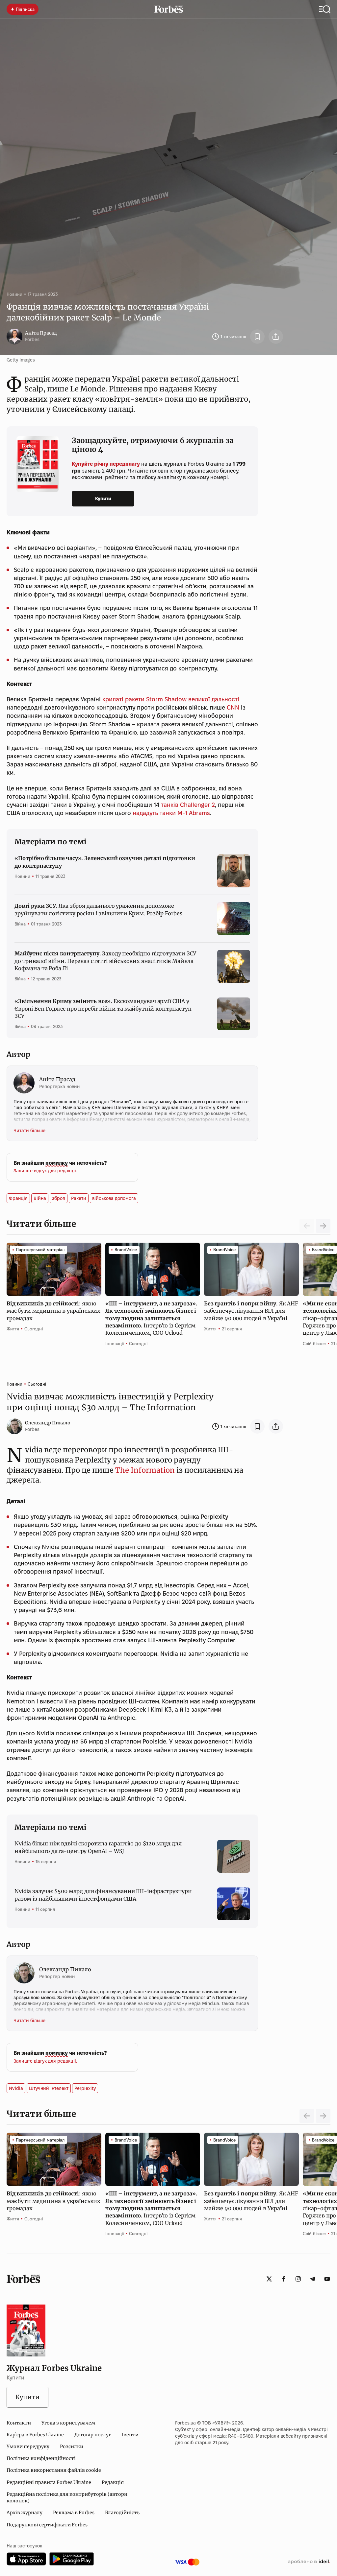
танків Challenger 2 (188, 805)
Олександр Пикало (48, 1423)
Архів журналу (25, 2513)
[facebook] (284, 2279)
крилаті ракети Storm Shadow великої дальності (171, 699)
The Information (145, 1470)
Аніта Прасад (41, 333)
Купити (103, 499)
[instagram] (298, 2279)
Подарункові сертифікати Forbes (47, 2525)
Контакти (19, 2423)
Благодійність (122, 2513)
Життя (13, 1329)
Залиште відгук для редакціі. (45, 1171)
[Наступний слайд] (323, 1226)
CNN (233, 707)
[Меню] (325, 9)
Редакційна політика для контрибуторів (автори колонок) (67, 2497)
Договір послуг (93, 2435)
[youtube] (327, 2279)
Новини (14, 294)
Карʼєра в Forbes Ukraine (35, 2435)
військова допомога (114, 1198)
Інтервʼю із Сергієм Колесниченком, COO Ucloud (151, 1318)
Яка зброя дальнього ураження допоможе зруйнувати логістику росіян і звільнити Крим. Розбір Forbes (98, 909)
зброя (59, 1198)
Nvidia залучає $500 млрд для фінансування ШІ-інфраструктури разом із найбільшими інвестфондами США (103, 1895)
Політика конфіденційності (41, 2458)
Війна (20, 924)
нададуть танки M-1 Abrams (171, 813)
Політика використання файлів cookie (54, 2470)
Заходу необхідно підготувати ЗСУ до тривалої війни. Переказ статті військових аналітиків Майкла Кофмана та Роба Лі (105, 961)
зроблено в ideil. (309, 2562)
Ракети (79, 1198)
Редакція (113, 2482)
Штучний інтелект (49, 2088)
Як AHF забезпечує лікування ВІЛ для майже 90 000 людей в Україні (251, 1311)
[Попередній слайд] (307, 2116)
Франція (18, 1198)
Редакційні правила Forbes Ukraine (49, 2482)
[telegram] (313, 2279)
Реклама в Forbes (74, 2513)
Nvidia (16, 2088)
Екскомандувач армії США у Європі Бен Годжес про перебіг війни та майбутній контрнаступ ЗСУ (103, 1008)
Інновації (115, 1344)
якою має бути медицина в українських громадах (53, 1311)
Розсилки (72, 2447)
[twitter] (269, 2279)
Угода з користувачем (68, 2423)
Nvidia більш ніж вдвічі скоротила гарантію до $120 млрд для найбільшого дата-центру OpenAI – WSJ (98, 1847)
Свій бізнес (314, 1344)
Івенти (130, 2435)
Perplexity (85, 2088)
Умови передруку (28, 2447)
